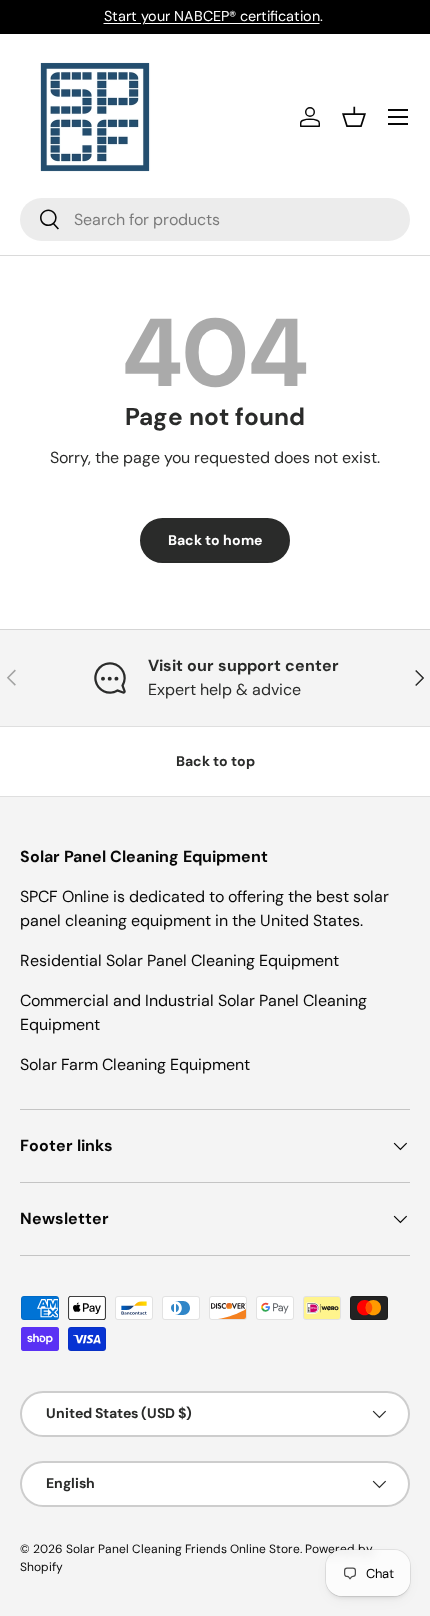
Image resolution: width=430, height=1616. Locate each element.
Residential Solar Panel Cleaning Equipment (179, 960)
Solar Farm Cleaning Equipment (135, 1064)
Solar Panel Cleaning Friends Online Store (183, 1549)
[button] (354, 117)
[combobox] (215, 219)
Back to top (215, 761)
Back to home (215, 540)
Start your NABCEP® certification (212, 16)
